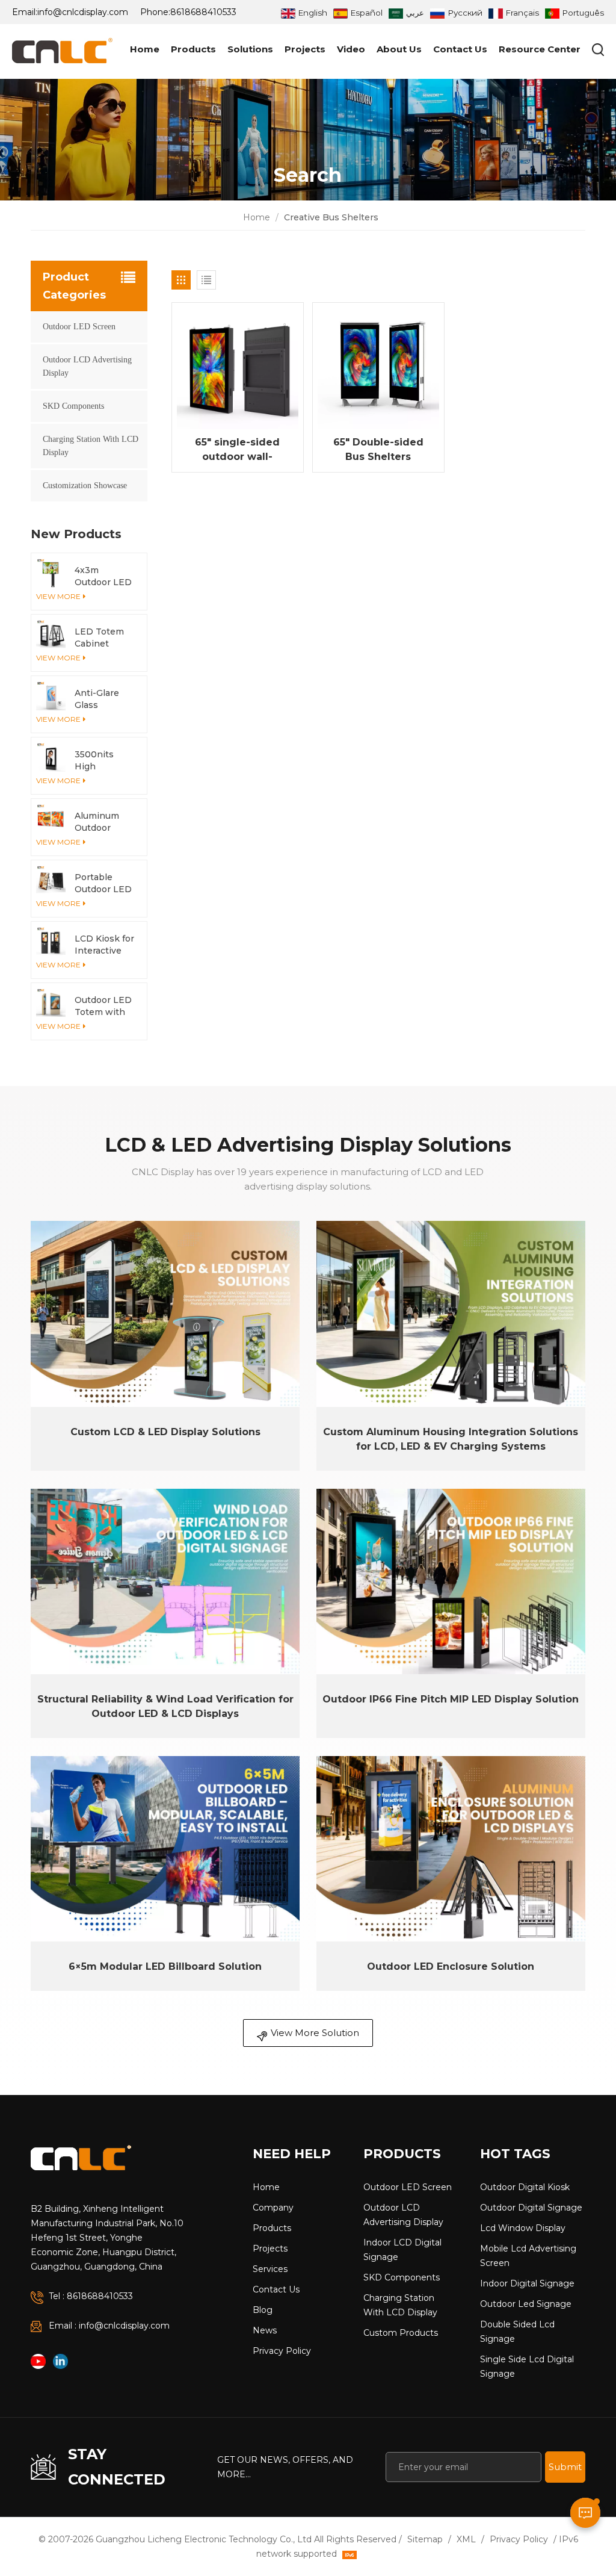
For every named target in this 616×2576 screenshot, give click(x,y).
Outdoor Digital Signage (531, 2208)
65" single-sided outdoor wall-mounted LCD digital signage (237, 450)
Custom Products (401, 2333)
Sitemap (425, 2539)
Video (351, 49)
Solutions (250, 49)
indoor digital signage (527, 2283)
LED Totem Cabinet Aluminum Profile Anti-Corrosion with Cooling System (102, 638)
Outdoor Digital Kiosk (525, 2187)
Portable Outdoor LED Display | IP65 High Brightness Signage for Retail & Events (105, 883)
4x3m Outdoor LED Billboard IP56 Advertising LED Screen (103, 576)
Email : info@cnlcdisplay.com (109, 2326)
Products (193, 49)
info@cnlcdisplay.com (83, 12)
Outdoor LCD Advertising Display (87, 366)
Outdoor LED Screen (79, 327)
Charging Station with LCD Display (91, 446)
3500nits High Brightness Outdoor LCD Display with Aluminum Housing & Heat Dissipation (103, 761)
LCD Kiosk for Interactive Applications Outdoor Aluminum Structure (104, 945)
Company (273, 2208)
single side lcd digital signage (527, 2367)
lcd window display (523, 2228)
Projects (305, 49)
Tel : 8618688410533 (91, 2296)
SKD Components (73, 406)
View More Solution (315, 2033)
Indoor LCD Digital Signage (402, 2250)
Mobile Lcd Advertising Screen (528, 2256)
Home (145, 49)
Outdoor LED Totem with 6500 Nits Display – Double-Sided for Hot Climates (104, 1006)
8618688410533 (203, 12)
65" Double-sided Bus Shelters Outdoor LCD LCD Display (378, 450)
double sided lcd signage (517, 2332)
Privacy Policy (282, 2351)
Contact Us (460, 49)
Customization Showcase (85, 486)
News (265, 2330)
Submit (565, 2467)
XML (466, 2539)
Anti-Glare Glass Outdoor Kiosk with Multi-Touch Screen (101, 699)
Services (270, 2269)
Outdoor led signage (526, 2304)
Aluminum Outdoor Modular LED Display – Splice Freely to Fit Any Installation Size (103, 822)
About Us (399, 49)
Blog (263, 2310)
